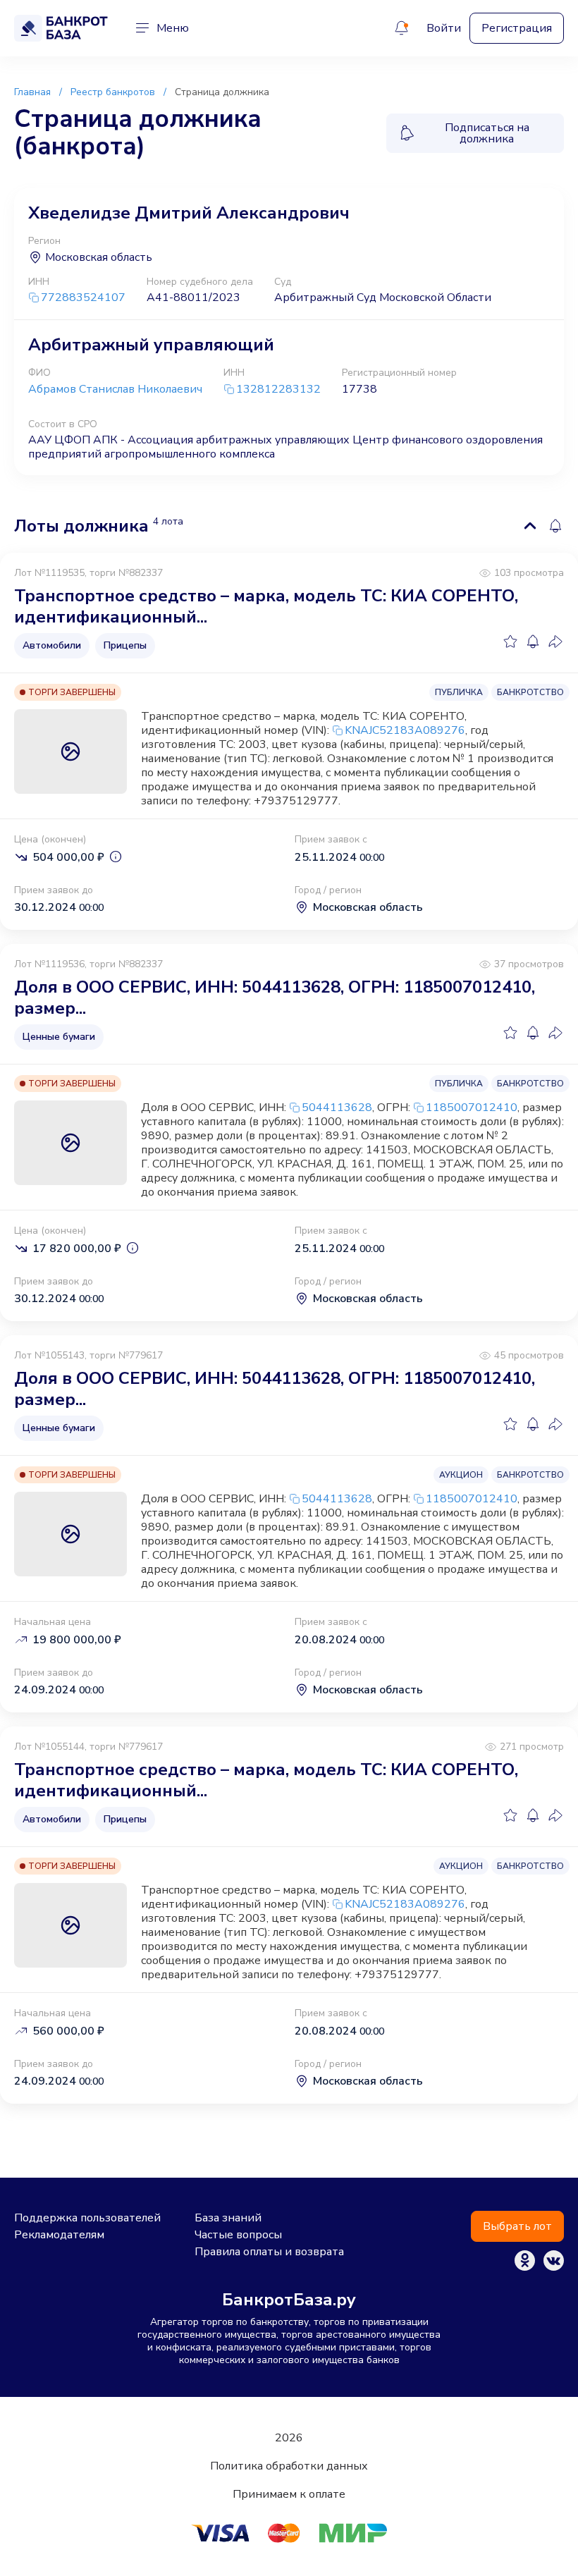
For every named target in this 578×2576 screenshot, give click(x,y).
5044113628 (337, 1108)
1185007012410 (472, 1108)
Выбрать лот (517, 2226)
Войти (444, 28)
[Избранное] (510, 642)
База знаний (228, 2218)
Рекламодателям (59, 2235)
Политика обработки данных (289, 2466)
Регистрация (517, 28)
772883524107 (83, 298)
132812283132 (278, 390)
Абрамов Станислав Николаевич (115, 389)
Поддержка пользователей (87, 2218)
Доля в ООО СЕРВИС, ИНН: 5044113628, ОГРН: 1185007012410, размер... (275, 998)
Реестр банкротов (113, 92)
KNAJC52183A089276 (405, 730)
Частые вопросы (238, 2235)
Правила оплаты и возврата (269, 2252)
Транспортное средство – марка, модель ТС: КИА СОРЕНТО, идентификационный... (266, 606)
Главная (32, 92)
